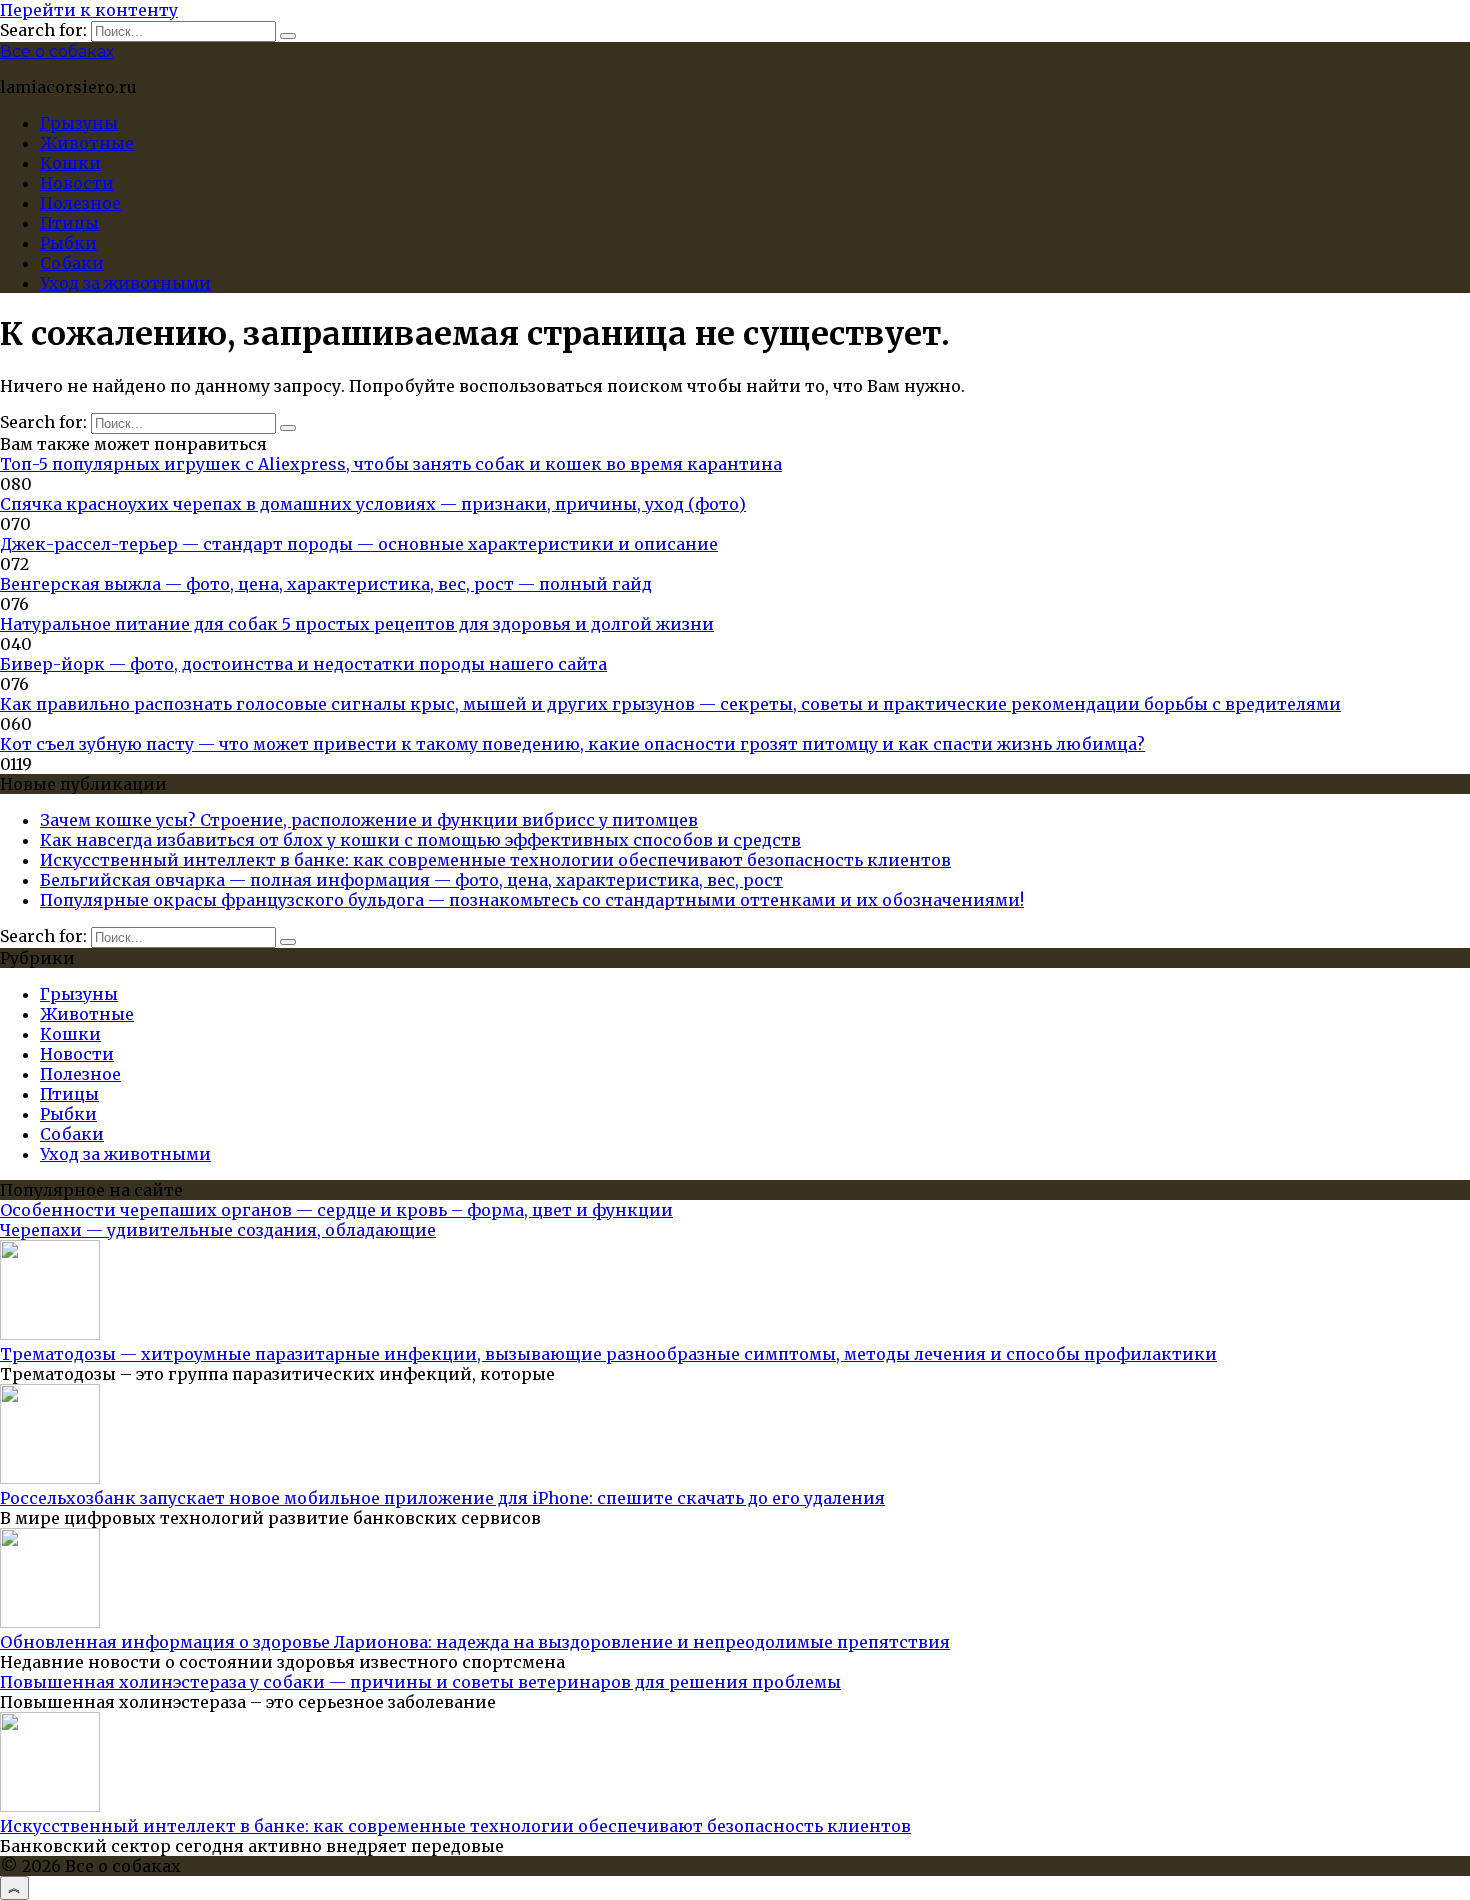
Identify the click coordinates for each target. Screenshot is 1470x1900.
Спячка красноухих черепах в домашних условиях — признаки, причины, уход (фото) (373, 504)
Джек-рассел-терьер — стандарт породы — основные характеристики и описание (359, 544)
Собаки (72, 263)
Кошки (70, 163)
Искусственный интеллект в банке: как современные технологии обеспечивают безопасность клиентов (495, 860)
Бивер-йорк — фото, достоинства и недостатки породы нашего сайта (303, 664)
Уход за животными (125, 283)
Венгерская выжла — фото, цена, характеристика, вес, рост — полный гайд (326, 584)
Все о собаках (57, 51)
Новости (77, 183)
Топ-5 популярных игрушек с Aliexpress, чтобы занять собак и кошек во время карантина (391, 464)
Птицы (69, 223)
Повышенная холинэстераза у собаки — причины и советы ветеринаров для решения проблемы (420, 1682)
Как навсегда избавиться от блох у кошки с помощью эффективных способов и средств (420, 840)
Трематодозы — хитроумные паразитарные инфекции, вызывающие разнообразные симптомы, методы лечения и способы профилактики (608, 1354)
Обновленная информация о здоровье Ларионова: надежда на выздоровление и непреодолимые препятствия (475, 1642)
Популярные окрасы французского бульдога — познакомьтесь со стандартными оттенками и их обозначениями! (532, 900)
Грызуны (79, 123)
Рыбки (68, 243)
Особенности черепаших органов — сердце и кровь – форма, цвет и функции (336, 1210)
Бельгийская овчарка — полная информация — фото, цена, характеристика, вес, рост (411, 880)
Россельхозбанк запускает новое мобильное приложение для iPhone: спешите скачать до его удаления (442, 1498)
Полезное (80, 203)
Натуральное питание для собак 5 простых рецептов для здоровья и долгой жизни (357, 624)
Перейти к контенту (89, 10)
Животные (87, 143)
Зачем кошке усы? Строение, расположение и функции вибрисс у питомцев (369, 820)
